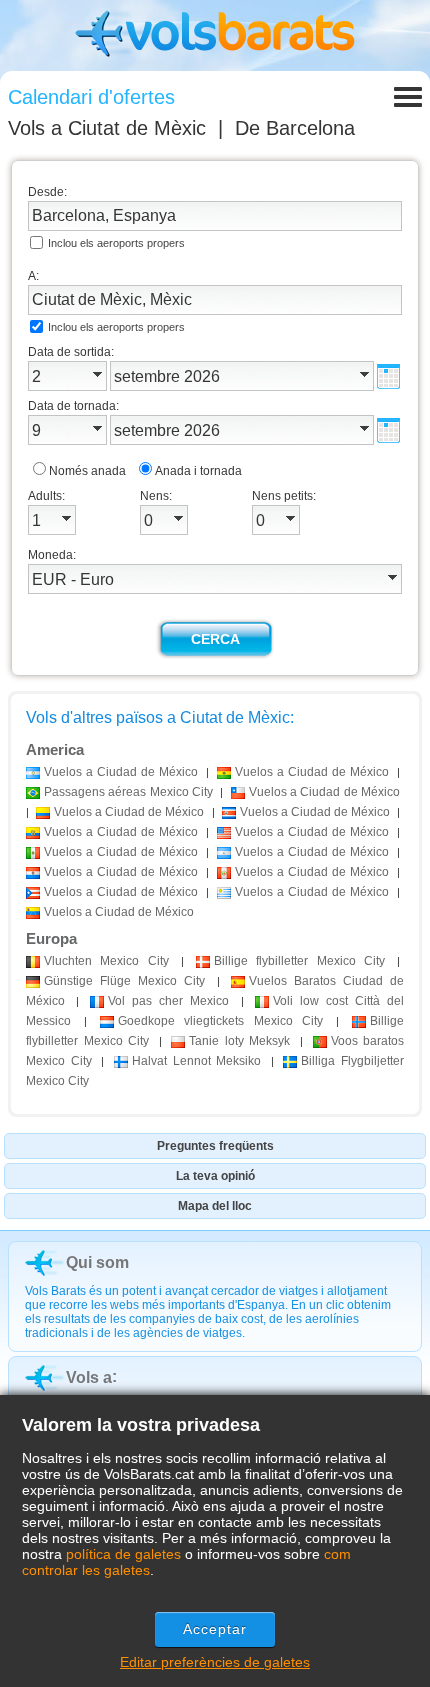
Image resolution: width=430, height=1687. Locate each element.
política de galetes (123, 1554)
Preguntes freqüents (215, 1146)
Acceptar (215, 1629)
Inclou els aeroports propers (116, 243)
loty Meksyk (239, 1041)
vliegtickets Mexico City (220, 1021)
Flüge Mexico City (124, 981)
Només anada (87, 471)
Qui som (97, 1262)
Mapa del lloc (215, 1206)
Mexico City (106, 961)
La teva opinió (215, 1176)
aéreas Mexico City (128, 792)
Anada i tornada (198, 471)
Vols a (107, 128)
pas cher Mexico (168, 1001)
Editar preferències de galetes (215, 1662)
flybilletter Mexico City (299, 961)
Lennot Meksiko (196, 1061)
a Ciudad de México (121, 772)
